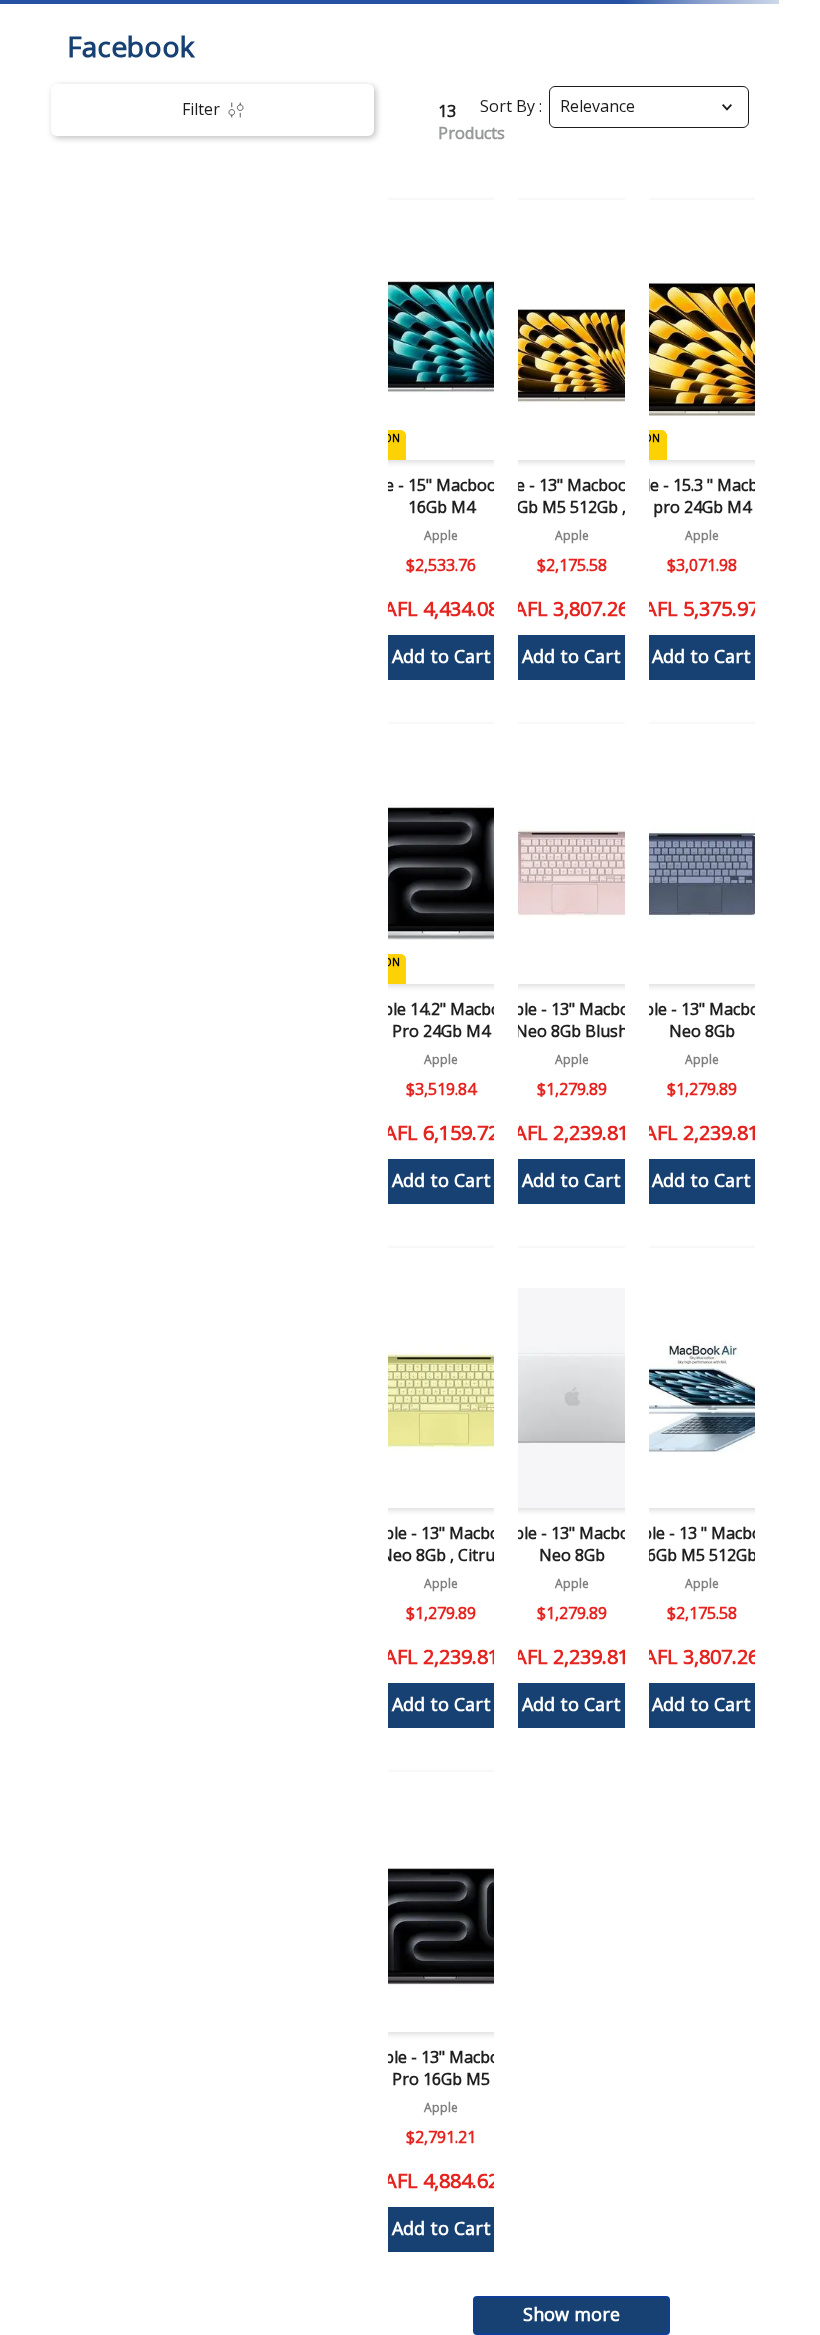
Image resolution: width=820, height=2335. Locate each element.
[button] (442, 439)
